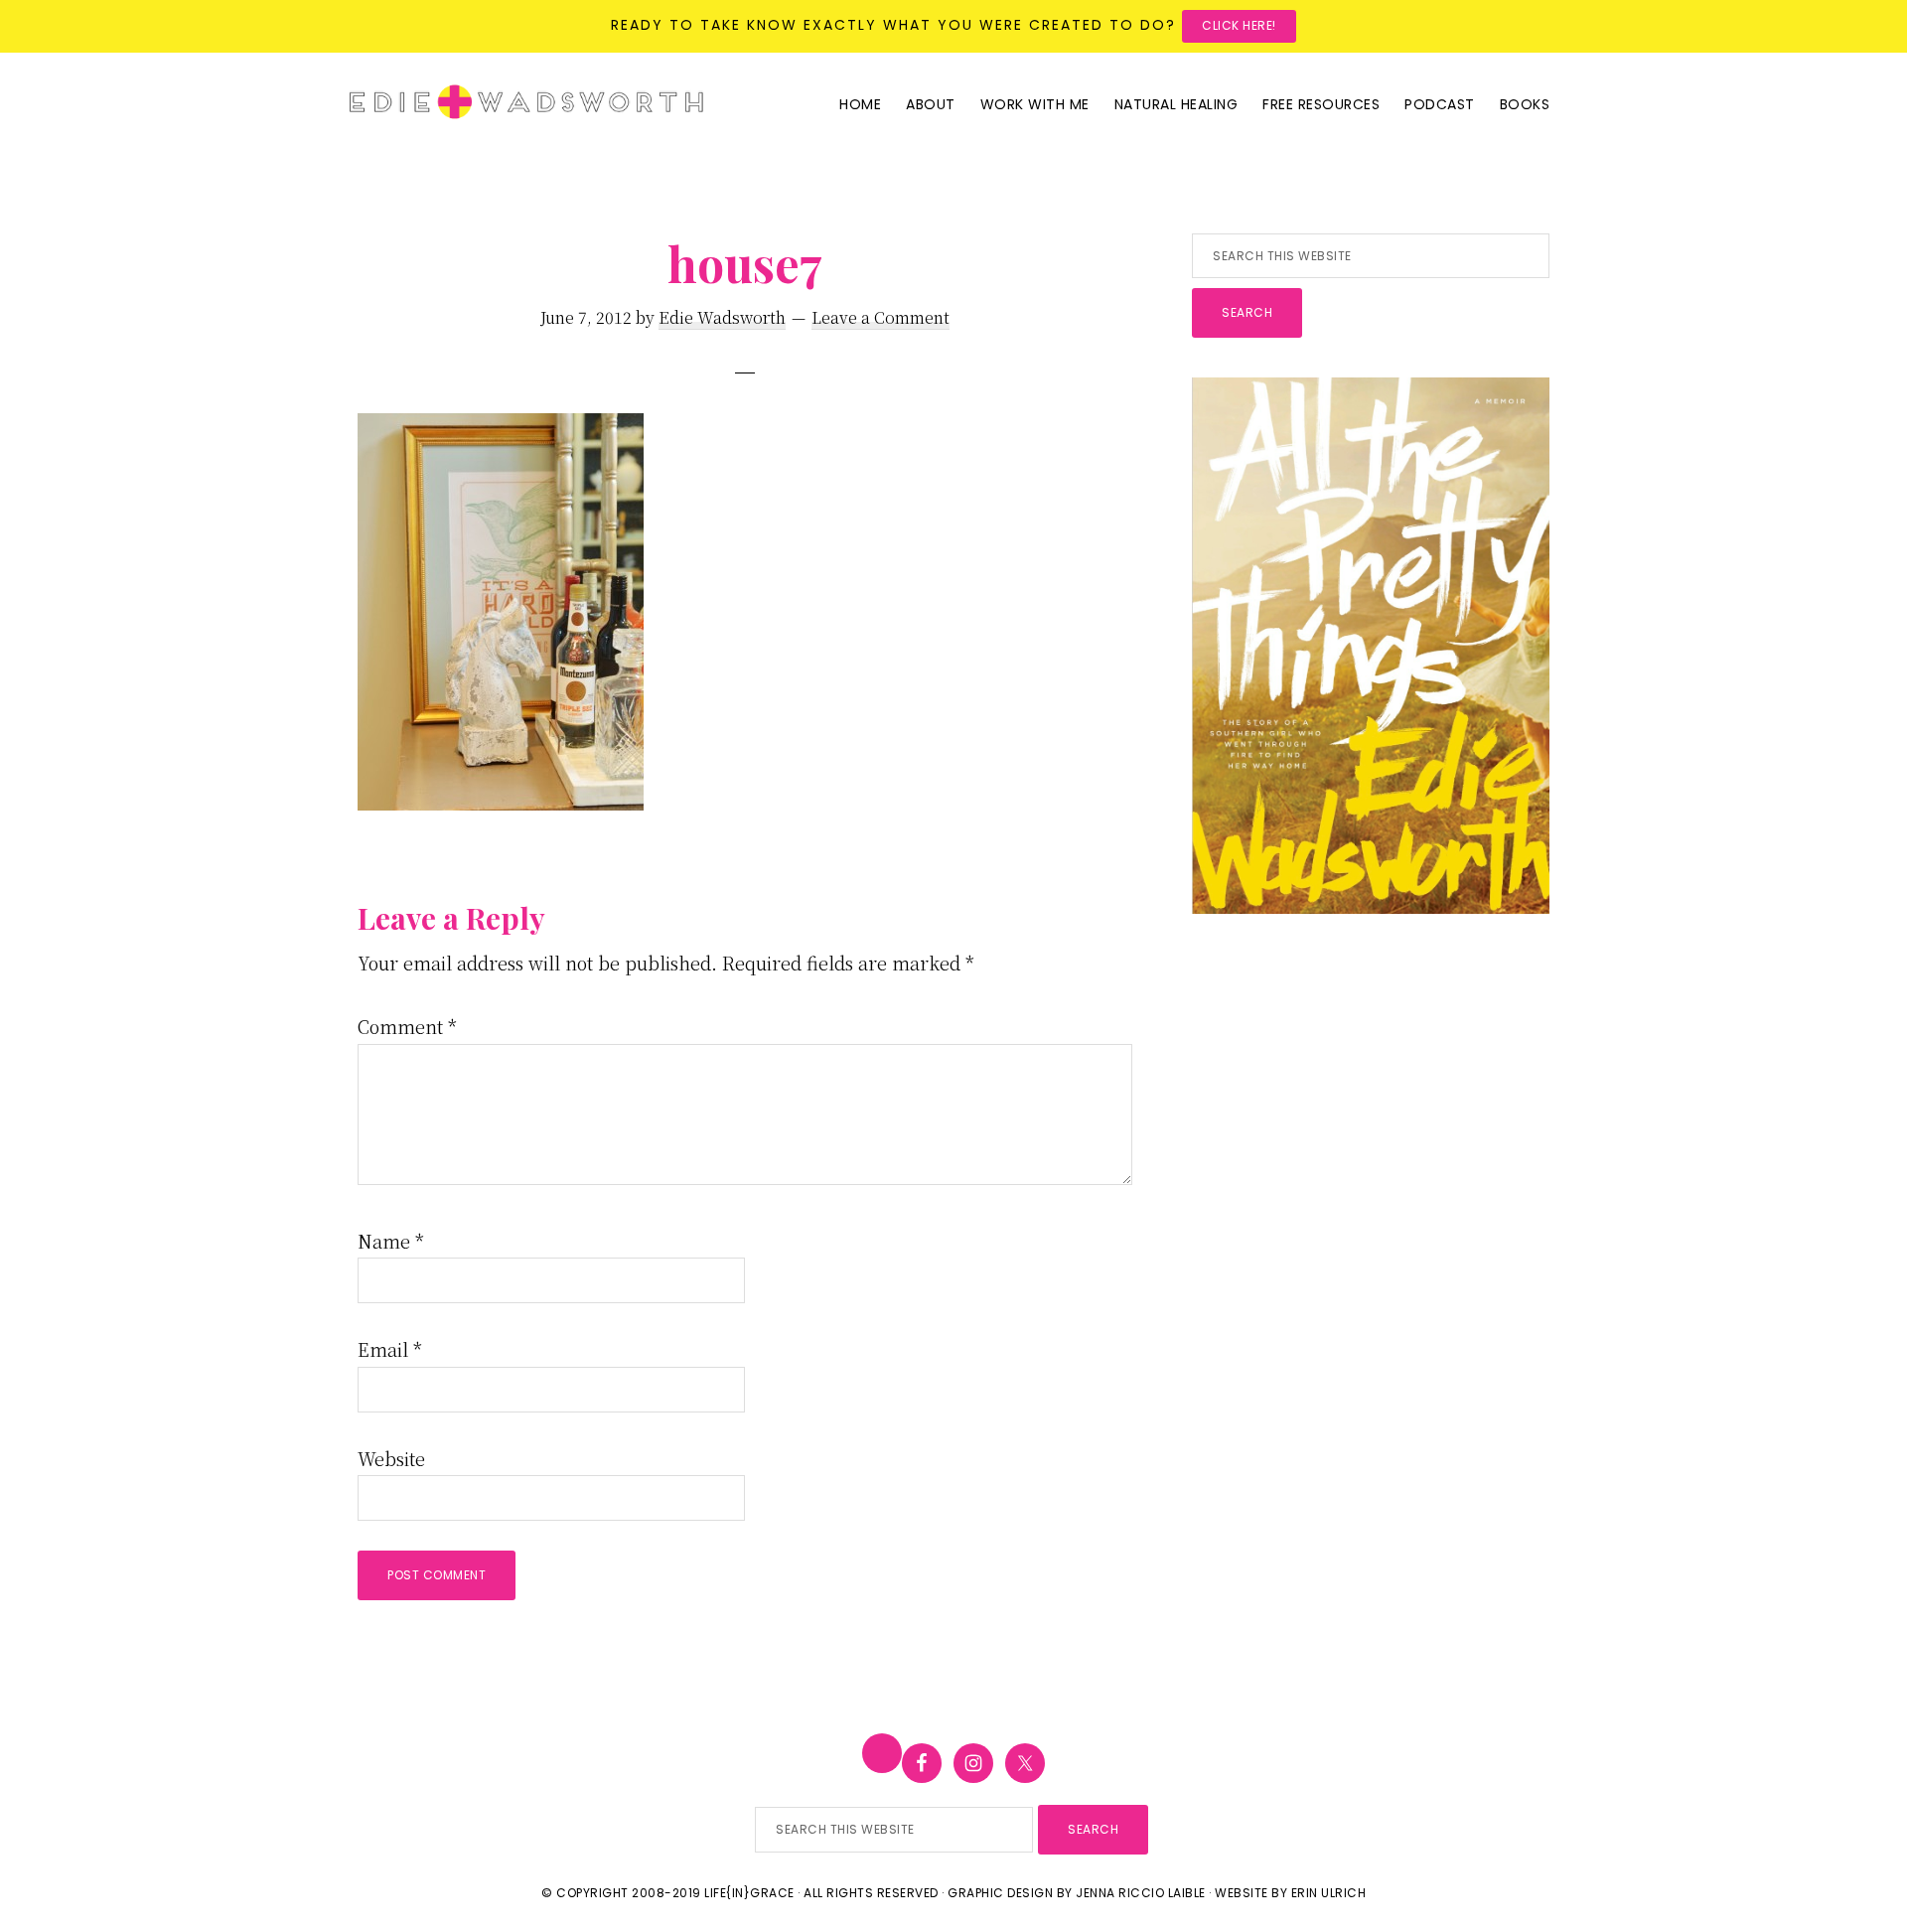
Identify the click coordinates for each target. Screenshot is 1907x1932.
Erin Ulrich (1329, 1893)
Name (391, 1241)
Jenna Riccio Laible (1141, 1893)
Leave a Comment (880, 317)
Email (390, 1349)
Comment (407, 1026)
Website (391, 1458)
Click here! (1239, 25)
